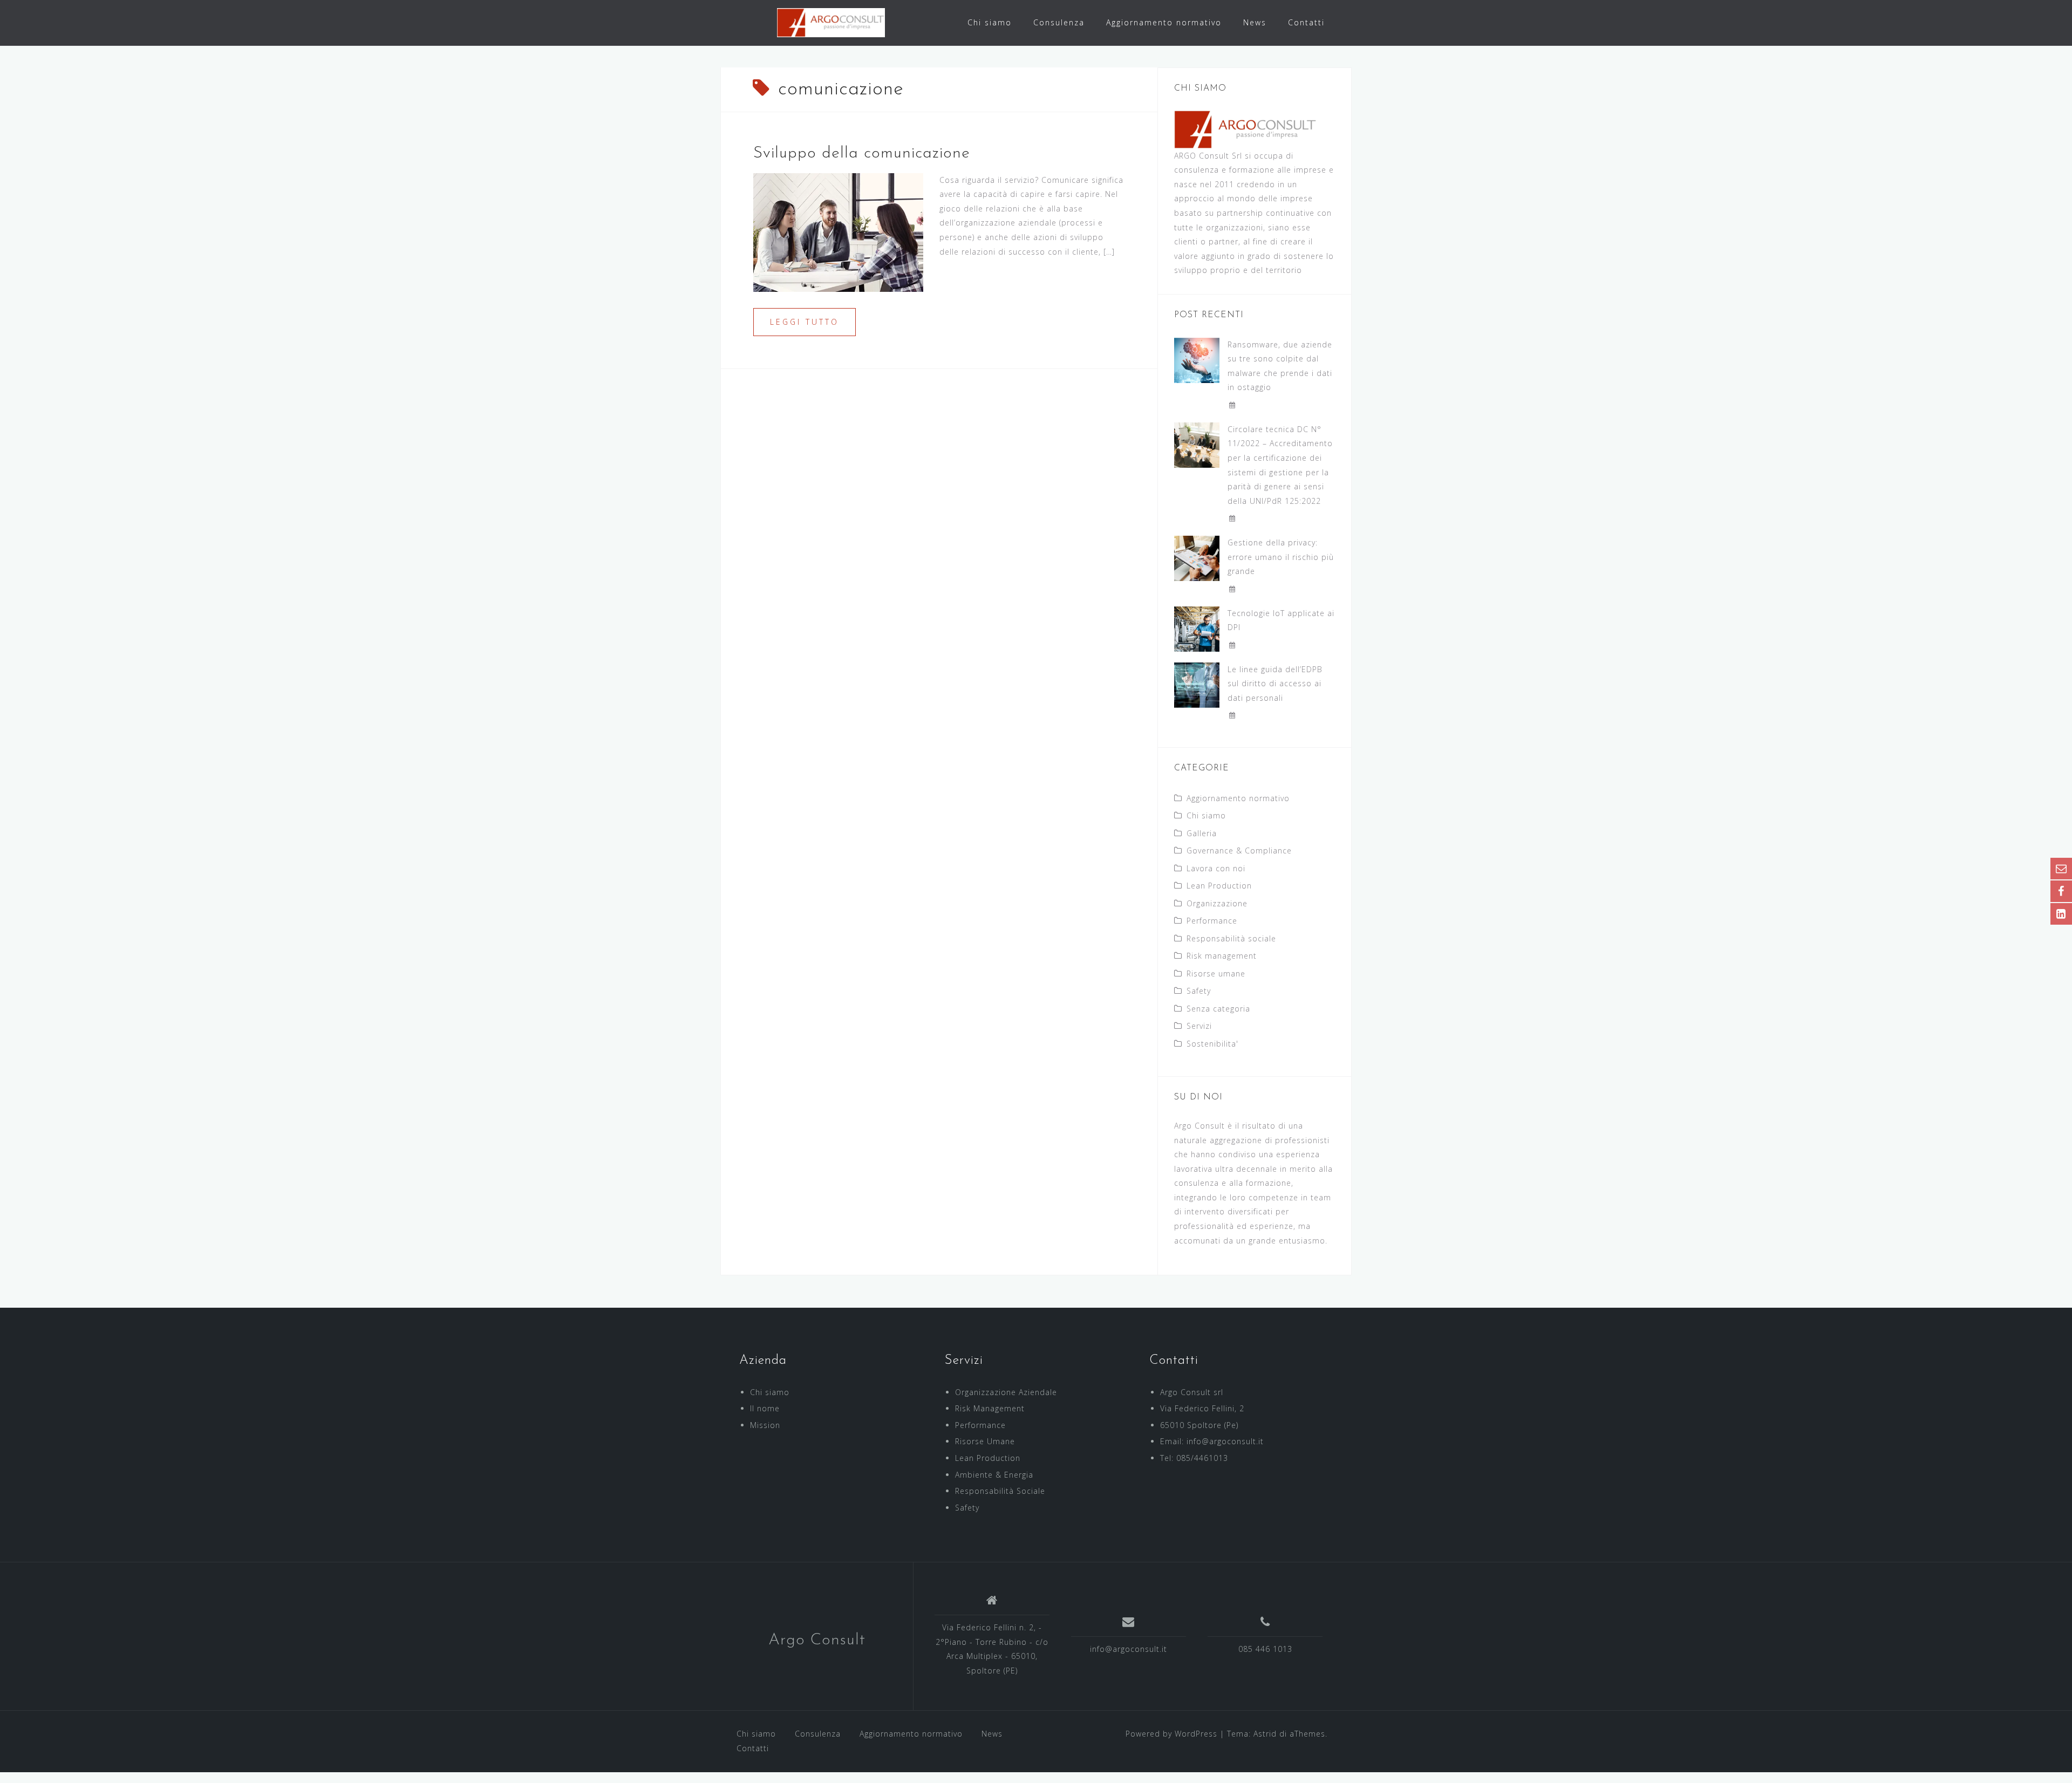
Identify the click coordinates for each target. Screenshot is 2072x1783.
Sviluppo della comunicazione (862, 153)
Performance (1212, 921)
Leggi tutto (805, 322)
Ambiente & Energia (994, 1475)
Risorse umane (1216, 974)
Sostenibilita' (1212, 1044)
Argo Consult (817, 1640)
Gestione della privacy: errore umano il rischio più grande (1281, 557)
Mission (765, 1425)
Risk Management (990, 1408)
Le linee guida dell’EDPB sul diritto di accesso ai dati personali (1275, 684)
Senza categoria (1218, 1009)
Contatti (1306, 22)
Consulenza (1059, 22)
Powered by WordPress (1171, 1734)
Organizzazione (1217, 903)
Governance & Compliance (1239, 850)
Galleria (1202, 833)
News (1255, 22)
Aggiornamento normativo (1164, 22)
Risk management (1222, 956)
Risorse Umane (985, 1441)
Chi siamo (990, 22)
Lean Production (1219, 886)
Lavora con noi (1216, 868)
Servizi (1199, 1026)
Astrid (1265, 1734)
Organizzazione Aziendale (1006, 1392)
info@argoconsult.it (1129, 1649)
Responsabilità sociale (1231, 938)
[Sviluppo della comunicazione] (838, 231)
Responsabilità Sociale (1000, 1491)
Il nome (765, 1408)
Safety (1199, 991)
